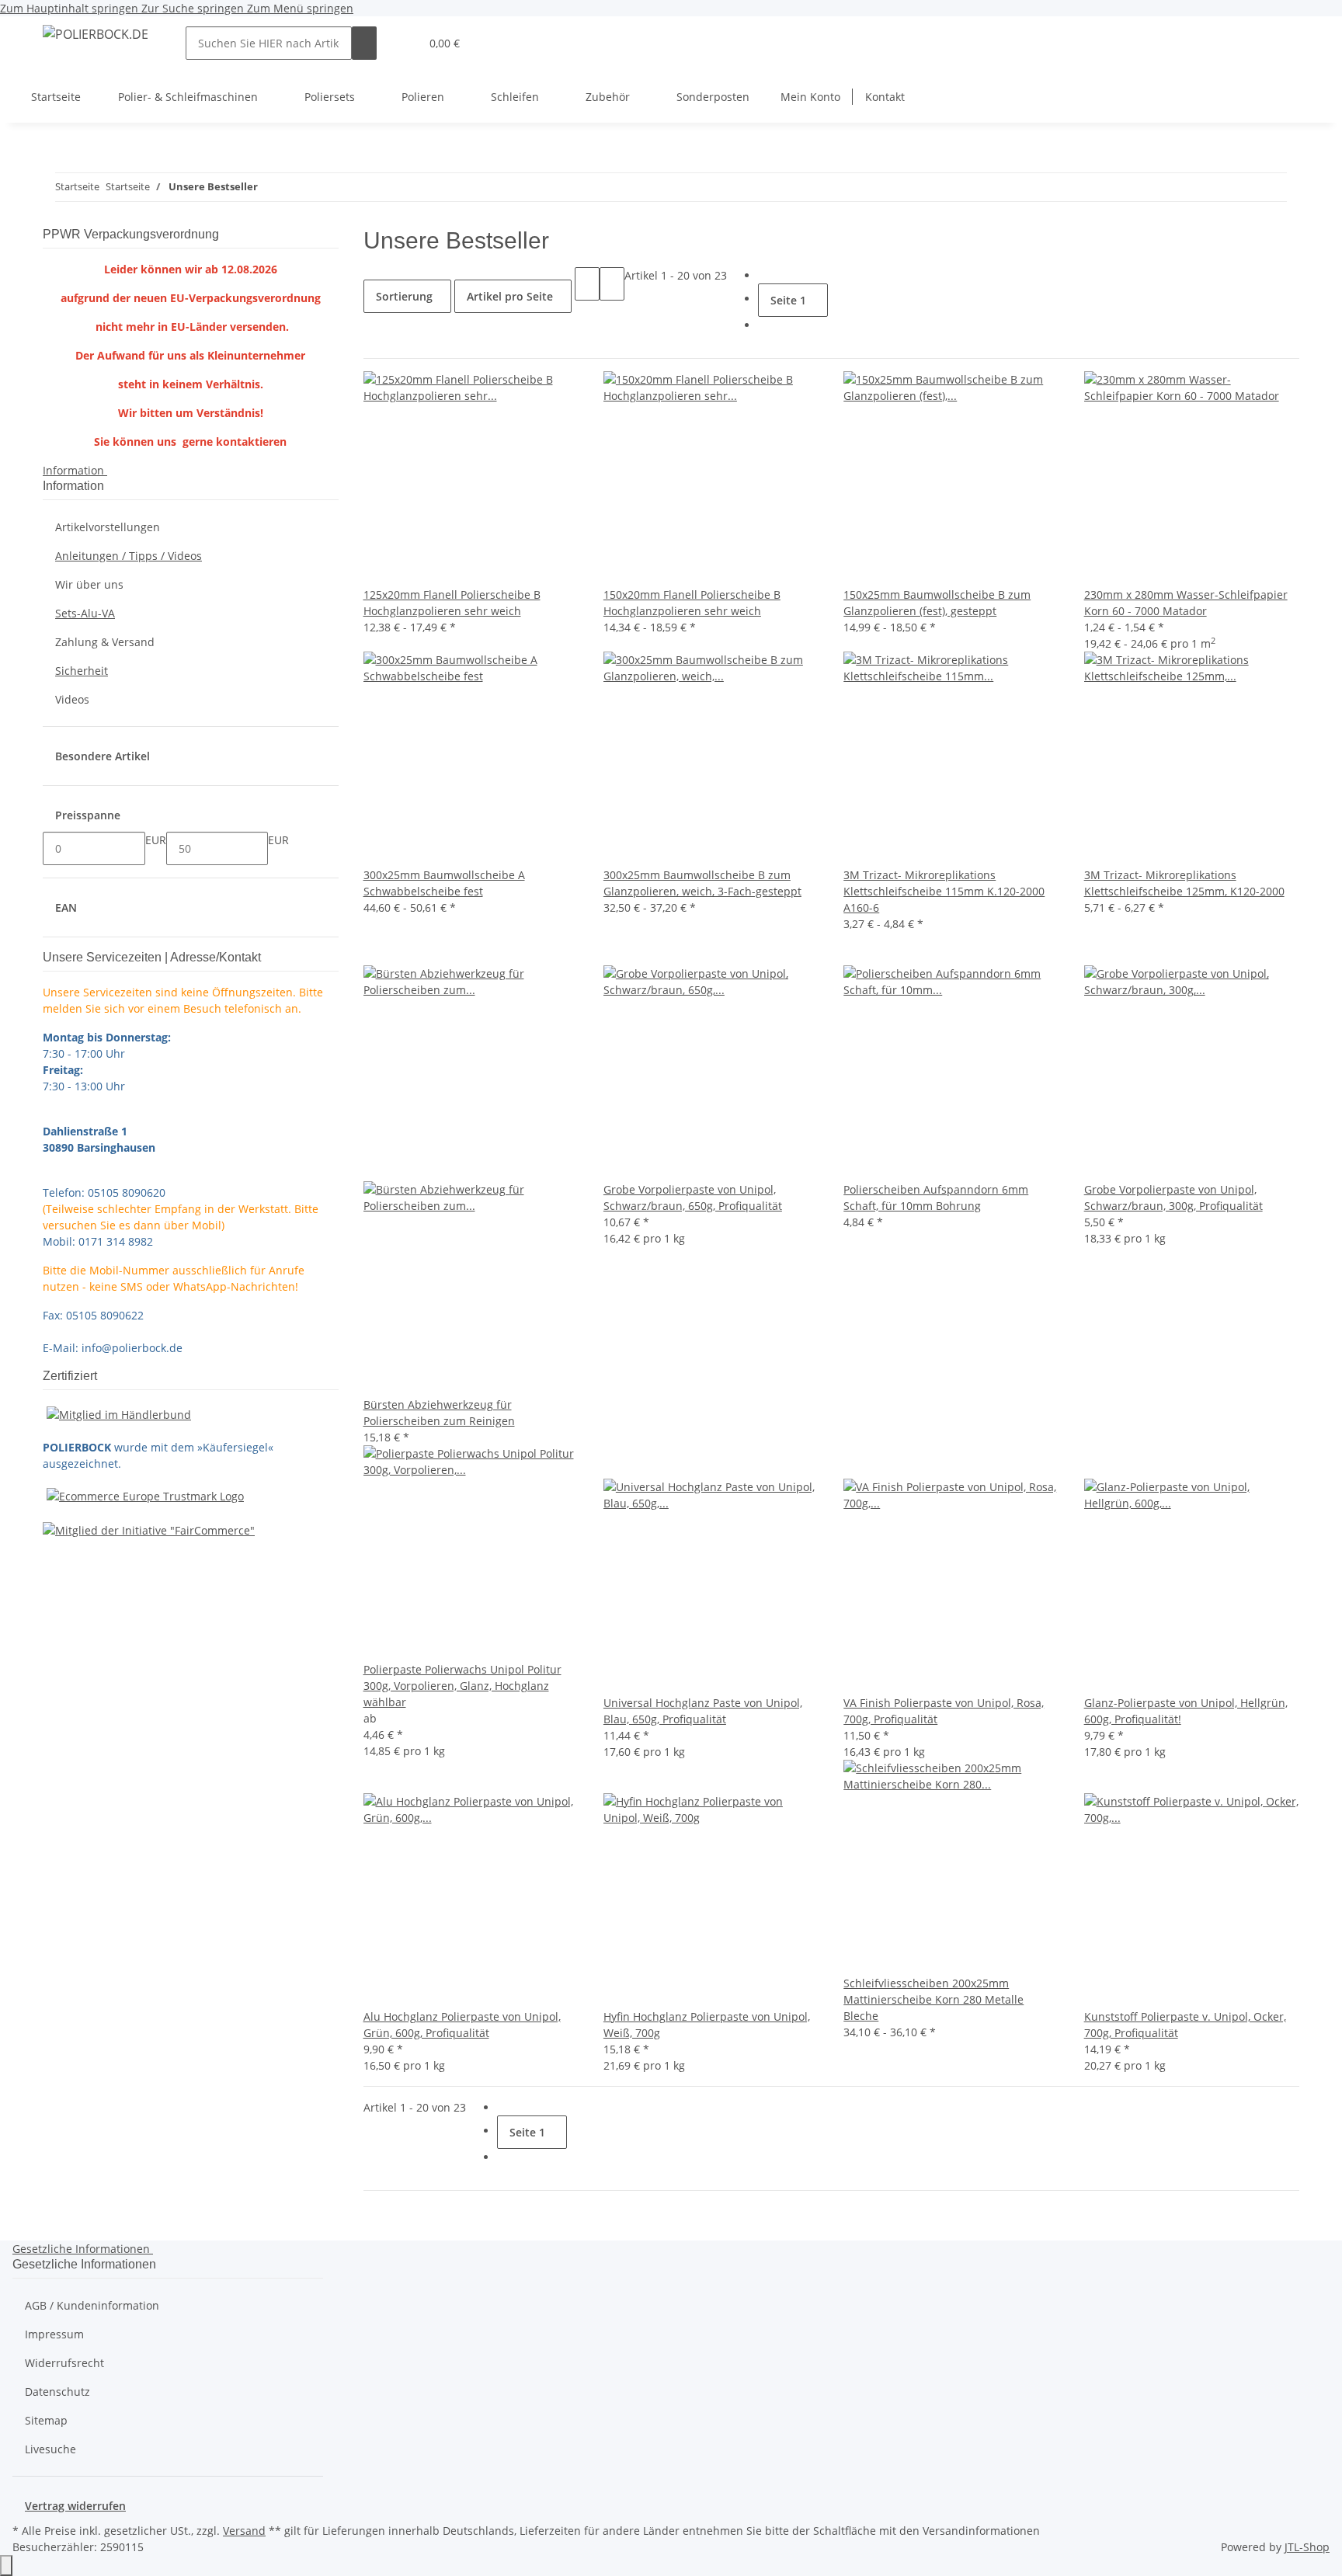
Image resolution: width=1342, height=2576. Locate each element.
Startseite (56, 97)
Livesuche (50, 2449)
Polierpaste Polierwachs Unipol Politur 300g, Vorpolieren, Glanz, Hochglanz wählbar (462, 1686)
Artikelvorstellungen (108, 527)
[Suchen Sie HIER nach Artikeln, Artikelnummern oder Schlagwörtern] (364, 43)
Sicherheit (82, 671)
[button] (402, 43)
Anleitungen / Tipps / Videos (129, 556)
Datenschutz (57, 2392)
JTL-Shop (1307, 2547)
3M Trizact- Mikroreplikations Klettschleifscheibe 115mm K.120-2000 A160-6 (944, 891)
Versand (244, 2531)
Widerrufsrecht (64, 2363)
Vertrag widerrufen (75, 2506)
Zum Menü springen (300, 8)
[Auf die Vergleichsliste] (376, 949)
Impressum (54, 2334)
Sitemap (46, 2420)
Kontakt (885, 97)
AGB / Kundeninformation (92, 2305)
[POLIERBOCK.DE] (96, 34)
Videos (72, 699)
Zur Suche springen (194, 8)
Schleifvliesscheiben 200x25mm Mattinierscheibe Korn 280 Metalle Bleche (933, 1999)
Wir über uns (89, 584)
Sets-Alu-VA (85, 613)
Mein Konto (810, 97)
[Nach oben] (6, 2566)
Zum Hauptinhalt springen (71, 8)
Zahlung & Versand (105, 642)
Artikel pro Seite (510, 296)
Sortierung (404, 296)
